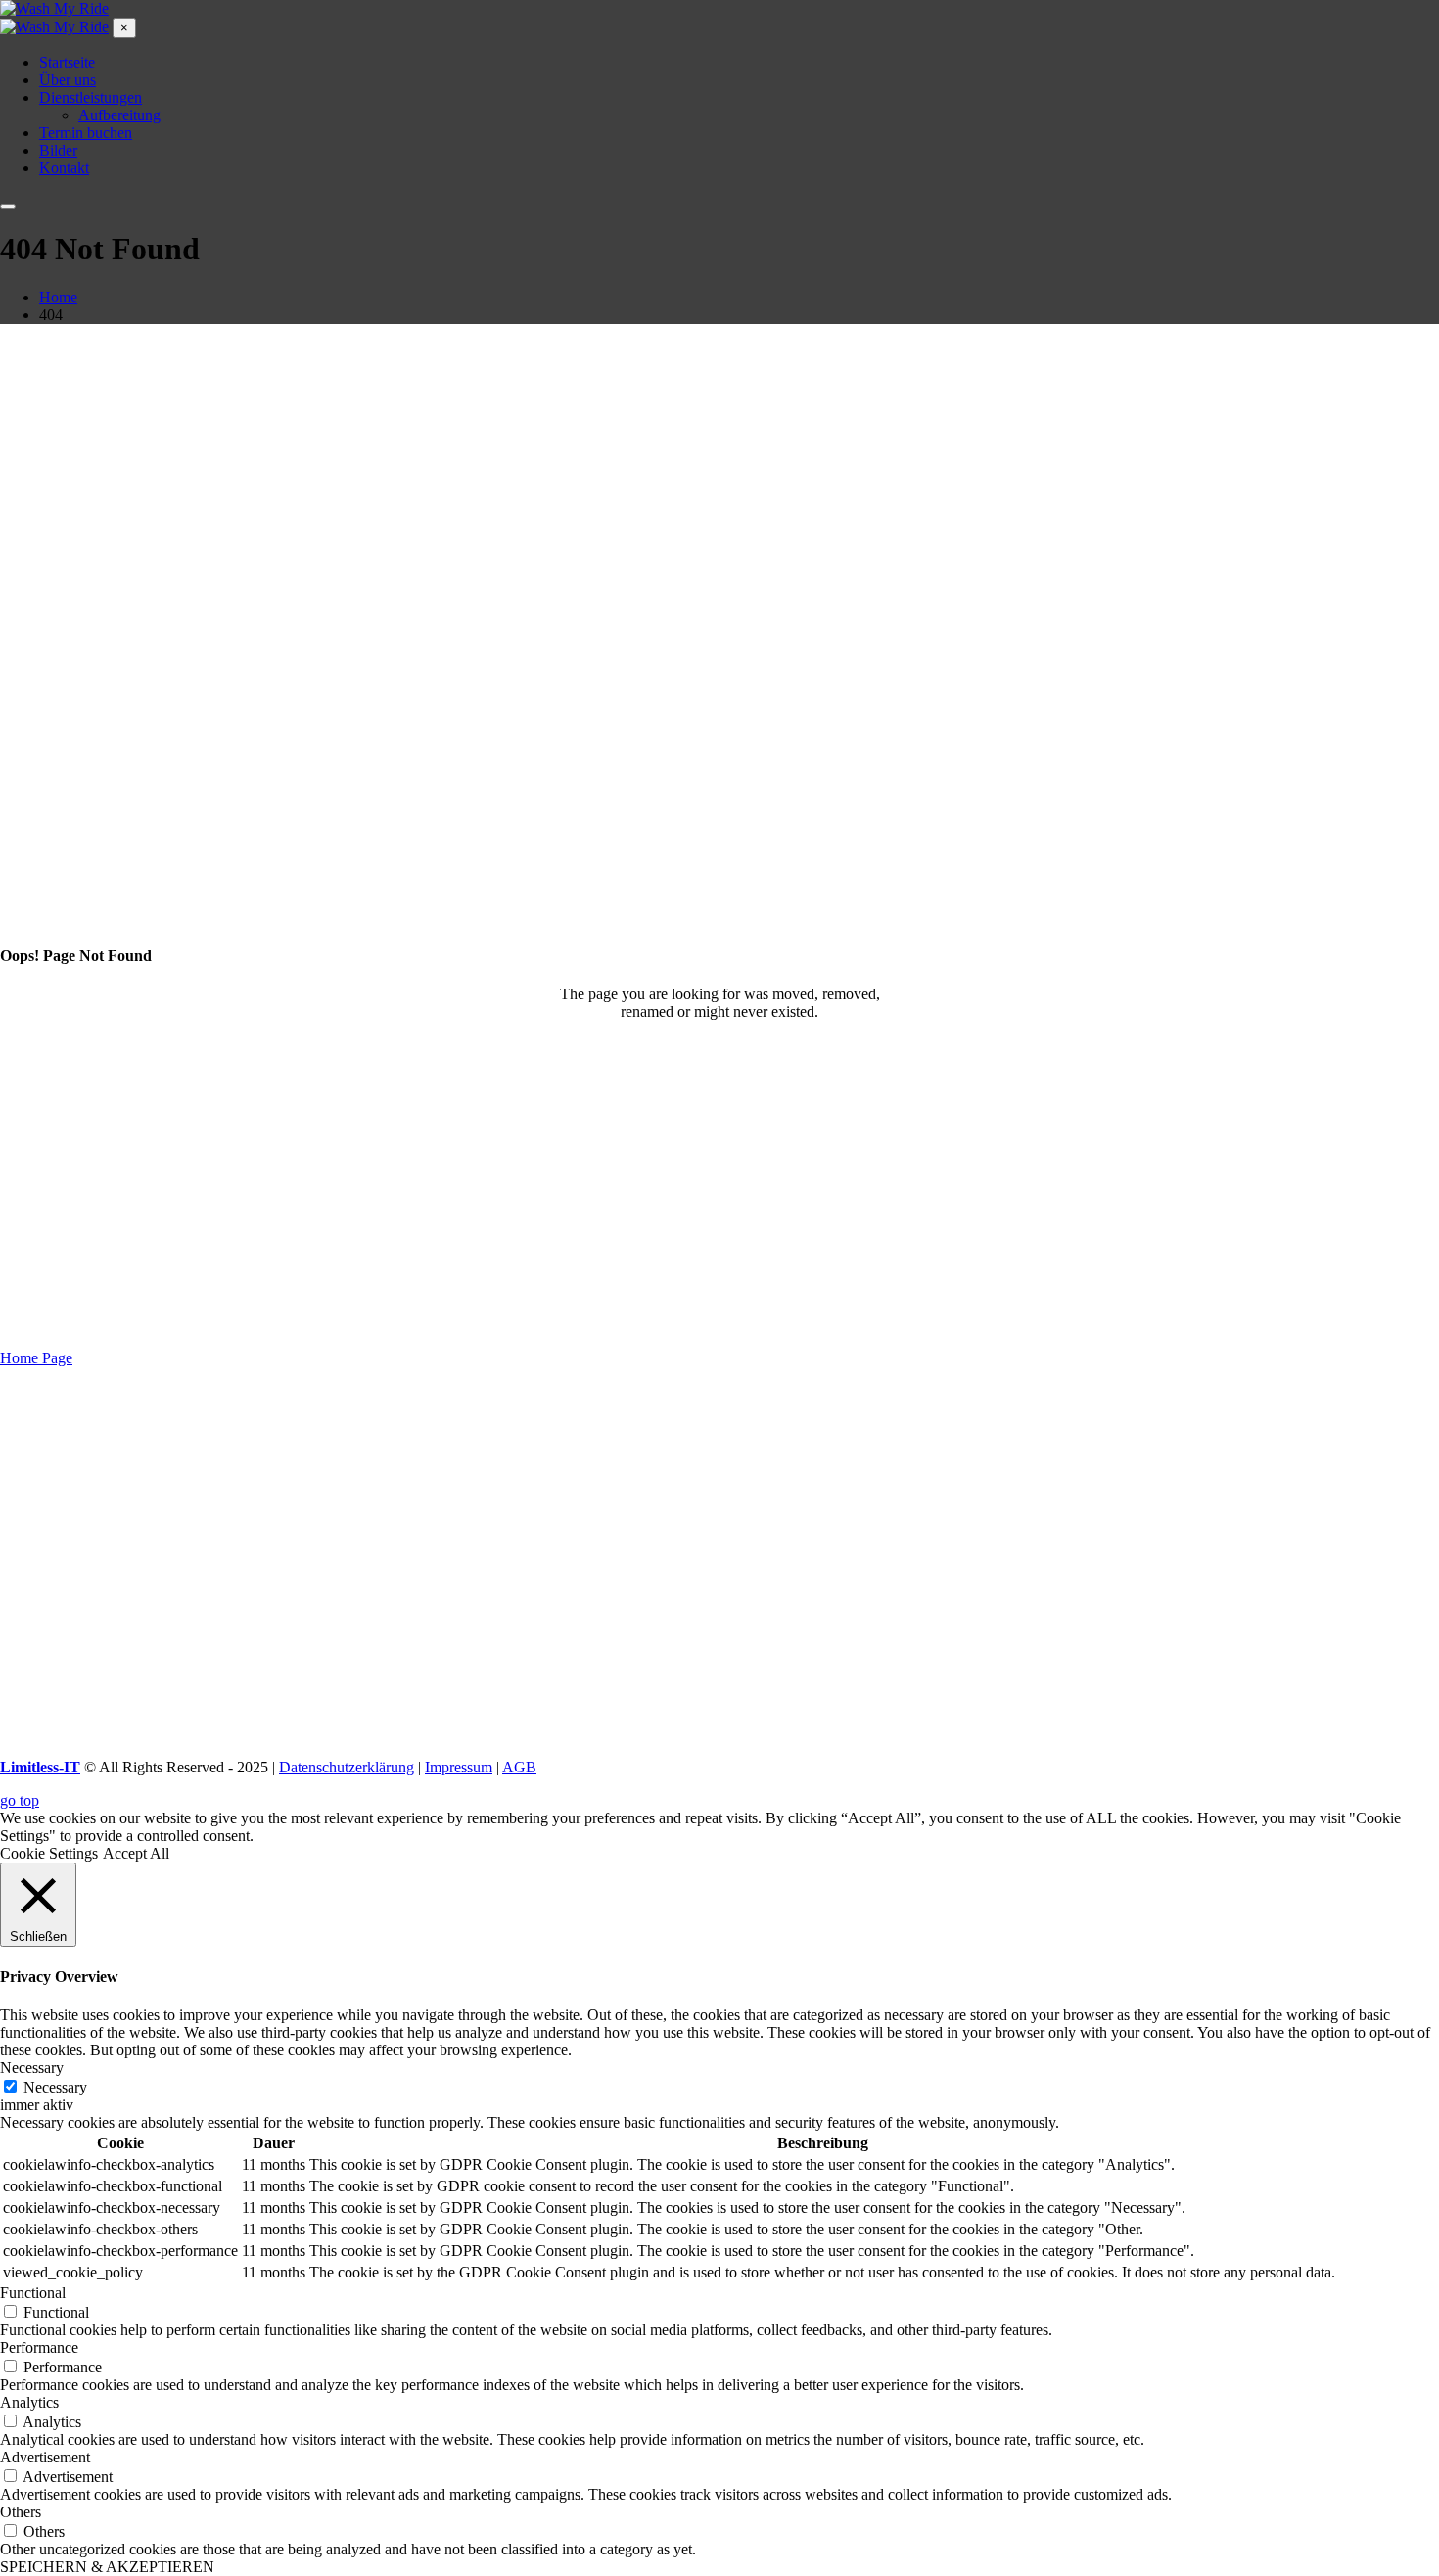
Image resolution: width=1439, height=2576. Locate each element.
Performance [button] (39, 2347)
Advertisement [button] (45, 2457)
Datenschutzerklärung (347, 1767)
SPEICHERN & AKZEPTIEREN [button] (107, 2567)
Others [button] (21, 2512)
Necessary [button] (32, 2068)
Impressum (459, 1767)
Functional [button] (33, 2293)
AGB (519, 1767)
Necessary (55, 2087)
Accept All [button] (136, 1853)
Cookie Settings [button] (49, 1853)
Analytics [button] (29, 2402)
